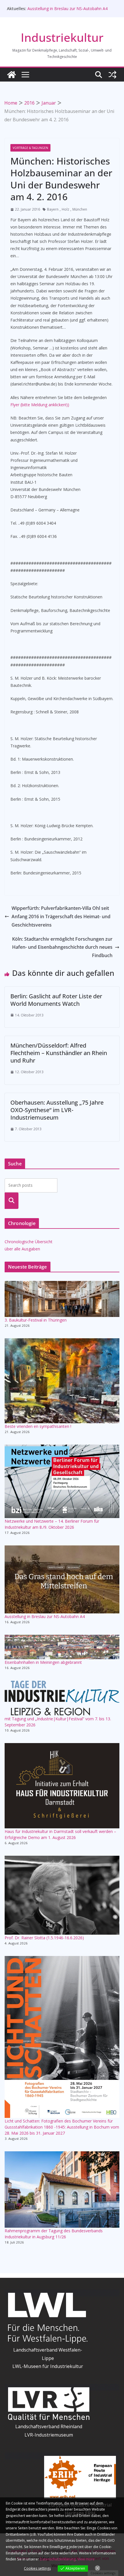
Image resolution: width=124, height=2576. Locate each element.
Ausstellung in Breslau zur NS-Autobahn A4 (67, 8)
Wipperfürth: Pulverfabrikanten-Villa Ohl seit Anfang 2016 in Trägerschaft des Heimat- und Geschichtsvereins (61, 916)
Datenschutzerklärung (58, 2559)
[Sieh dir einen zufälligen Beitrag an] (112, 75)
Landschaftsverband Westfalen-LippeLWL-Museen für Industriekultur (48, 2358)
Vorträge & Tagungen (30, 148)
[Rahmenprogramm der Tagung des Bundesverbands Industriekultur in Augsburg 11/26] (62, 2189)
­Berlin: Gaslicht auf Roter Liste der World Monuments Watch (56, 1000)
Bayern (53, 209)
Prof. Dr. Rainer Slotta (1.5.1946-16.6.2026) (44, 1938)
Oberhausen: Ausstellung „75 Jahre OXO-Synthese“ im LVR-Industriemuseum (57, 1110)
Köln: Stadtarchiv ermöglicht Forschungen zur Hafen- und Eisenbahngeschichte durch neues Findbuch (62, 947)
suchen (12, 1201)
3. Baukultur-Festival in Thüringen (36, 1320)
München (80, 209)
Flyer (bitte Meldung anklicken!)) (40, 405)
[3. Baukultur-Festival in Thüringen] (62, 1299)
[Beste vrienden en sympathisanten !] (62, 1381)
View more (86, 2559)
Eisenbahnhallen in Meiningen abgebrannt (43, 1662)
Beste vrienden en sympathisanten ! (38, 1426)
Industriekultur (62, 37)
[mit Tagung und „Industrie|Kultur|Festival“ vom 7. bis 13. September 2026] (62, 1698)
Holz (65, 209)
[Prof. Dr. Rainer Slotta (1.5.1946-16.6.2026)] (62, 1895)
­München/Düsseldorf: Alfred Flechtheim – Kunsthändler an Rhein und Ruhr (59, 1053)
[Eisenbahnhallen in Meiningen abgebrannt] (62, 1647)
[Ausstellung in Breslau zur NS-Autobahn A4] (62, 1579)
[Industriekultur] (12, 75)
